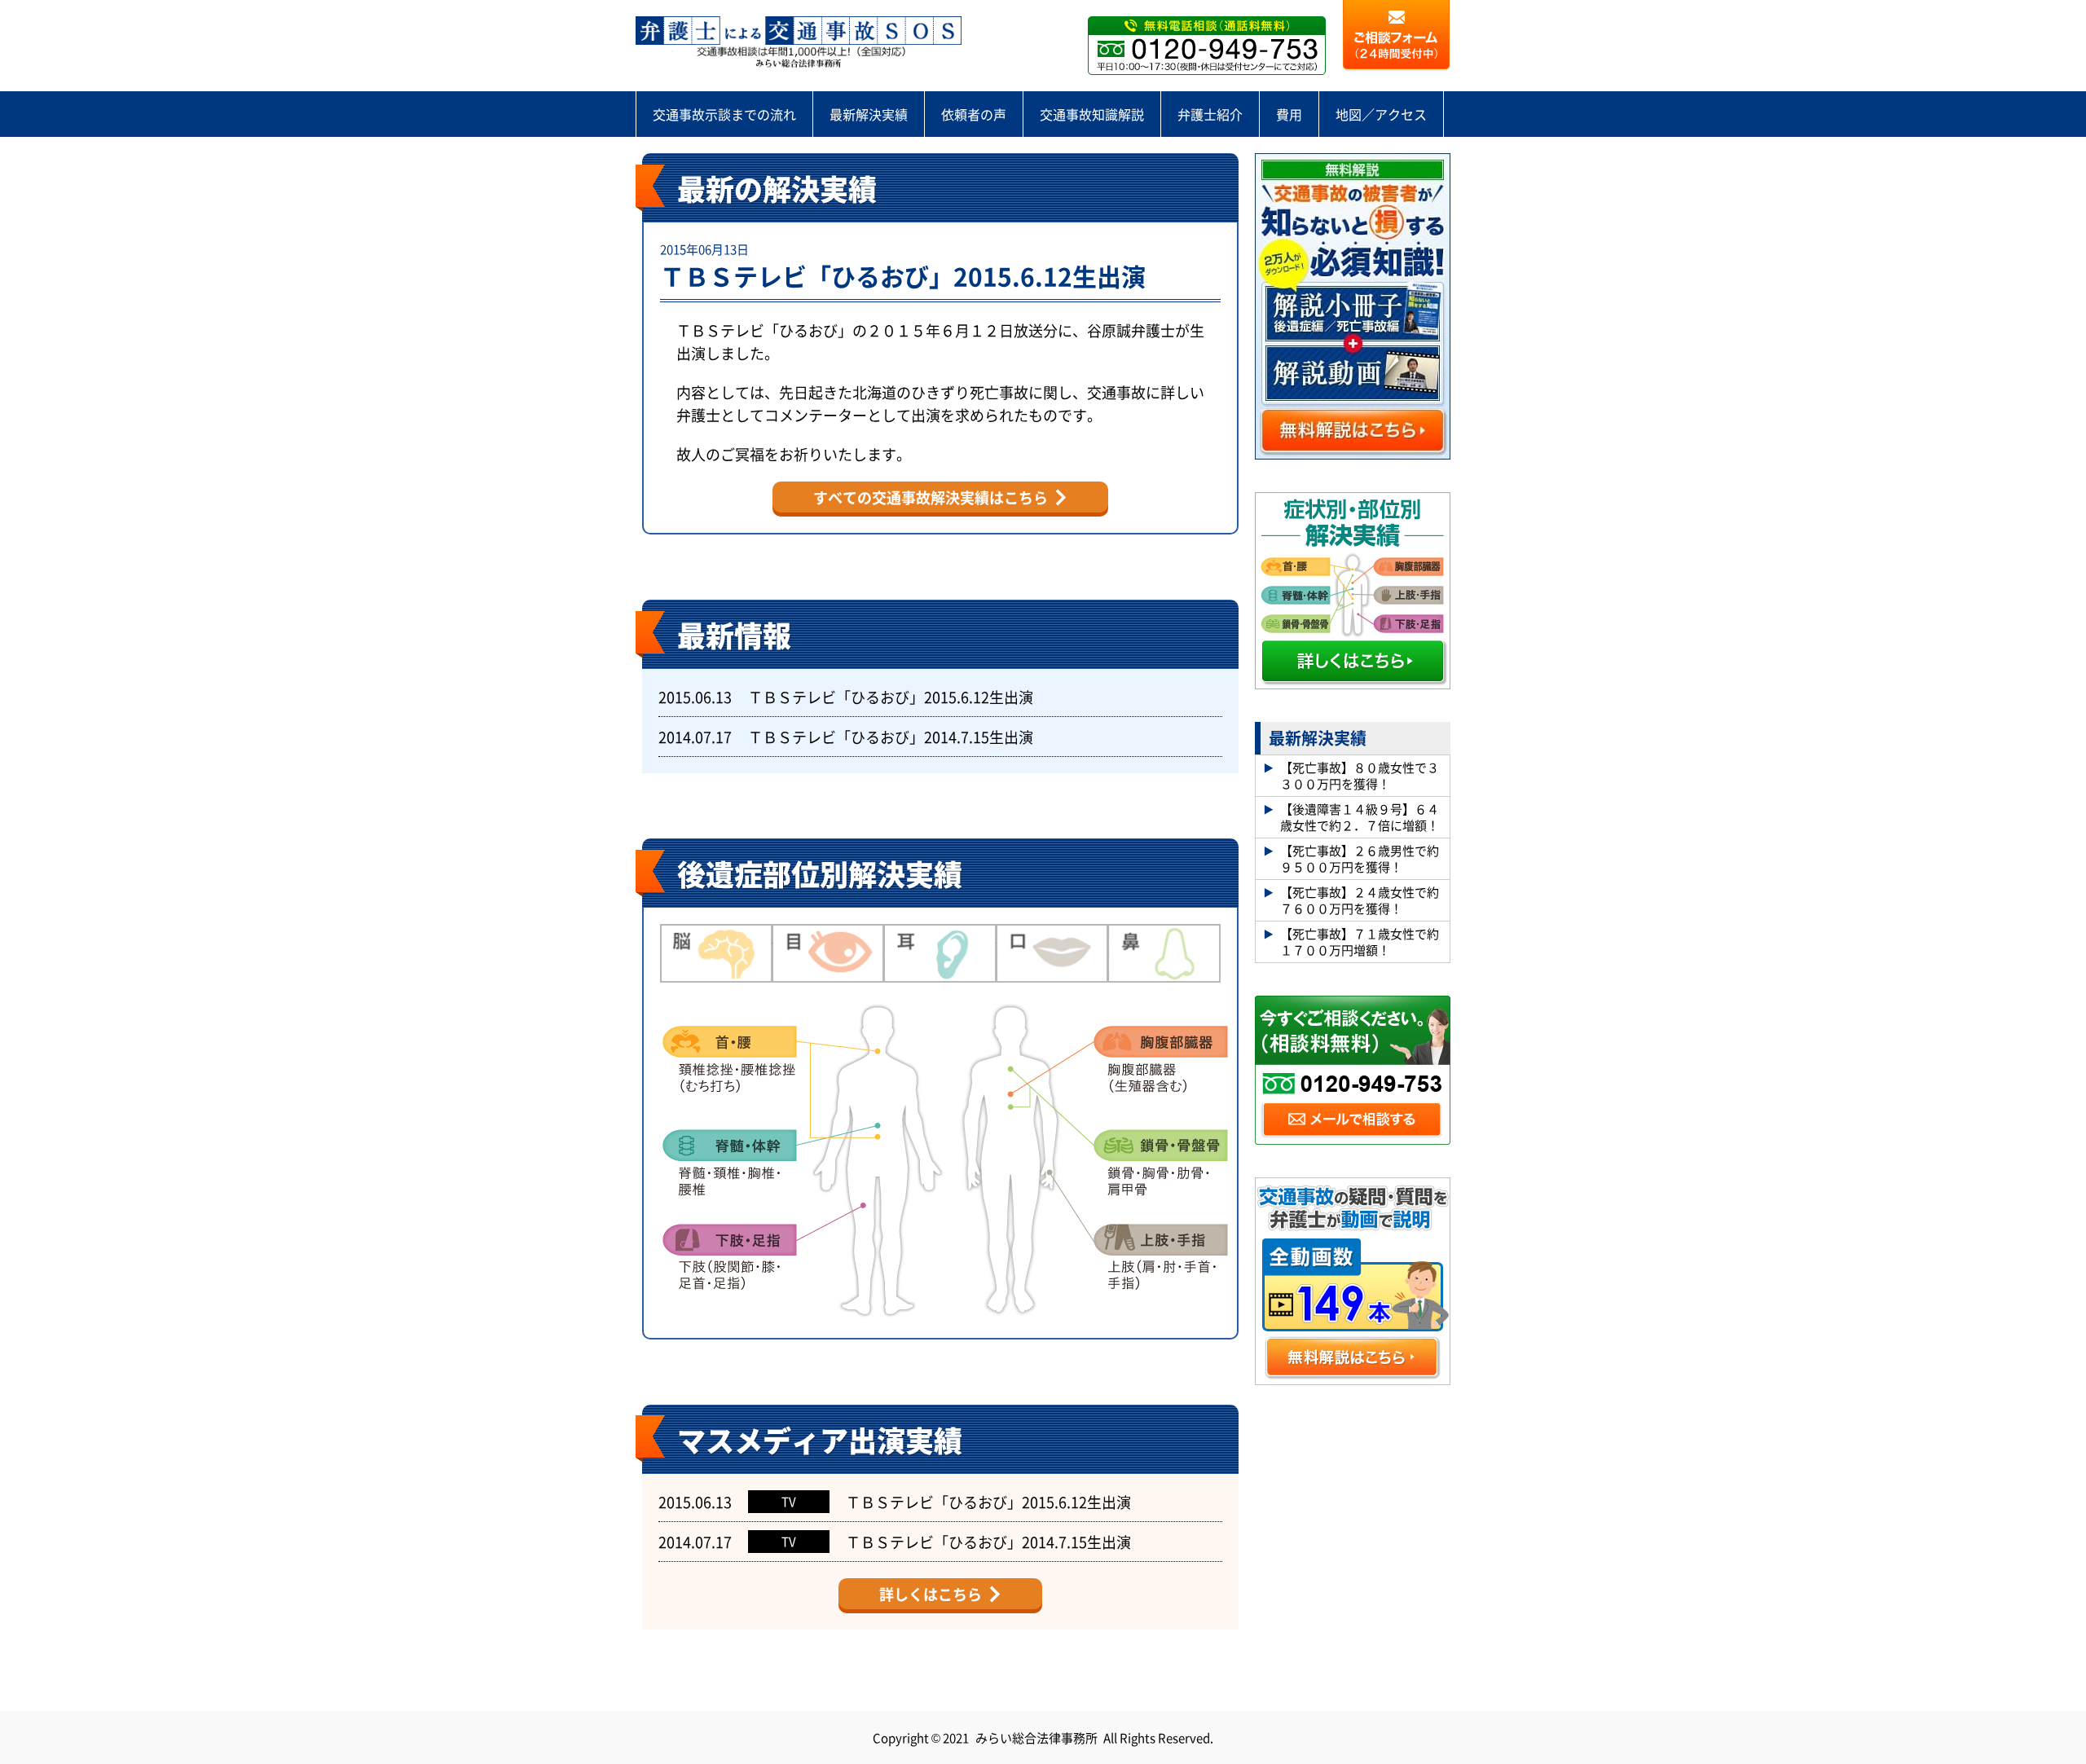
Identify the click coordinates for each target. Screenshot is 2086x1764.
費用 (1289, 114)
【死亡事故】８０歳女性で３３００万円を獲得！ (1360, 775)
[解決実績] (799, 43)
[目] (829, 953)
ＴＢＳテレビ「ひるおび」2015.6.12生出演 (903, 275)
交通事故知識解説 (1092, 114)
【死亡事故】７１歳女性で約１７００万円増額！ (1360, 941)
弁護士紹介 (1210, 114)
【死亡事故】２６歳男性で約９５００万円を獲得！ (1360, 858)
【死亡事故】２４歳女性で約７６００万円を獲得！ (1360, 900)
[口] (1053, 953)
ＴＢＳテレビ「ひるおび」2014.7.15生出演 (891, 737)
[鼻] (1164, 953)
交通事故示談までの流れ (724, 114)
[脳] (716, 953)
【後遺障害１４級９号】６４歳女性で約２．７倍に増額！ (1360, 817)
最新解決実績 (869, 114)
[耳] (940, 953)
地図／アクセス (1381, 114)
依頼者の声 (974, 114)
